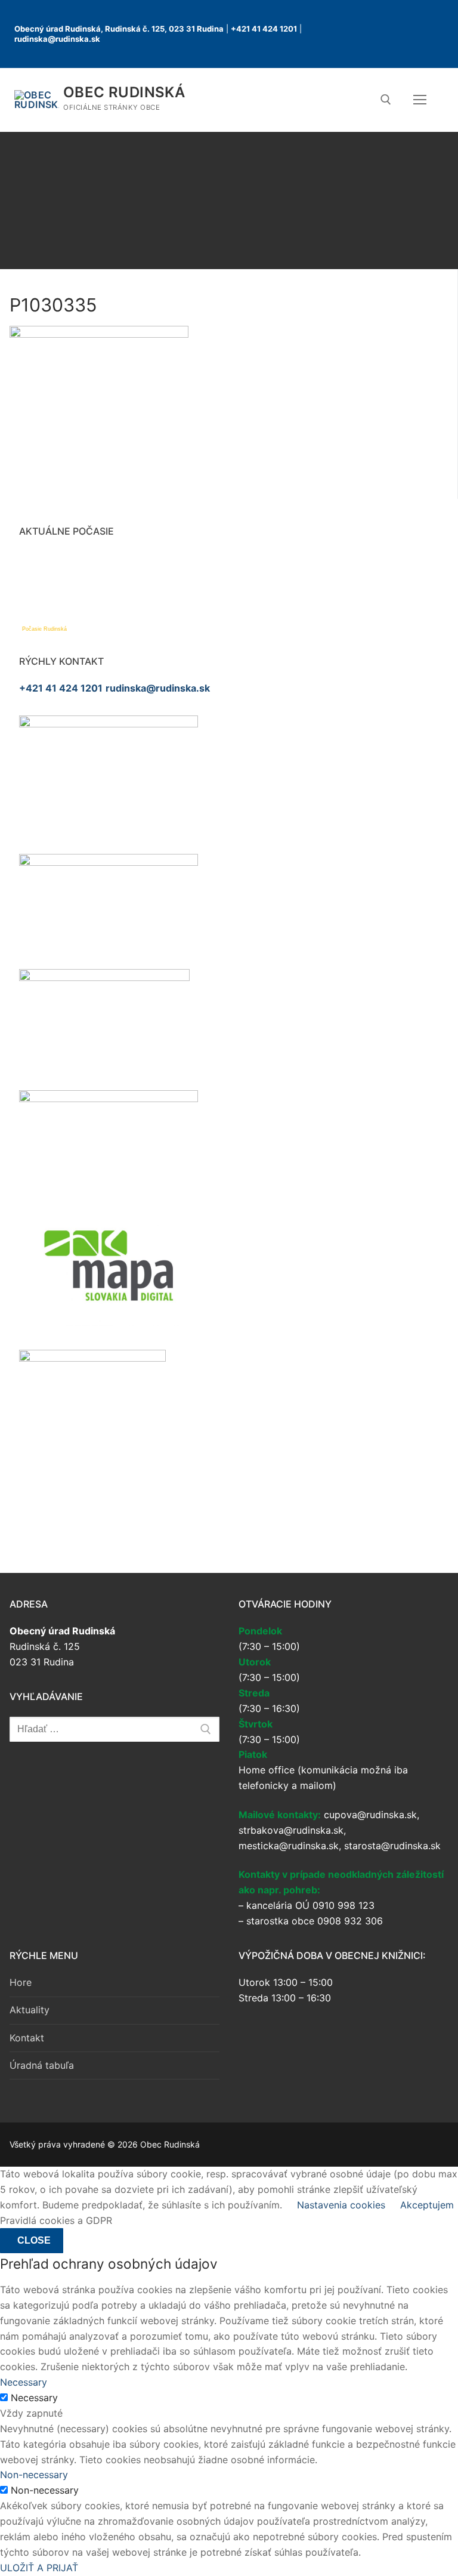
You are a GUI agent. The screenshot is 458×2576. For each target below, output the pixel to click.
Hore (21, 1982)
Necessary (34, 2398)
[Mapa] (394, 23)
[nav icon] (422, 100)
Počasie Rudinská (44, 629)
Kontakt (27, 2038)
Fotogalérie (230, 200)
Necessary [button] (24, 2382)
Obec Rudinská (124, 92)
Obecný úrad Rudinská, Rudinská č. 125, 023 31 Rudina (119, 29)
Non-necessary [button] (34, 2475)
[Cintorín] (419, 23)
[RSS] (371, 45)
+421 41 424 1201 (264, 29)
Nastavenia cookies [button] (341, 2205)
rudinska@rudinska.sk (57, 39)
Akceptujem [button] (427, 2205)
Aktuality (30, 2010)
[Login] (369, 23)
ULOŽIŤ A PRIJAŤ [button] (39, 2568)
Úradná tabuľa (42, 2065)
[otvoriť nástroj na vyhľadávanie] (386, 100)
